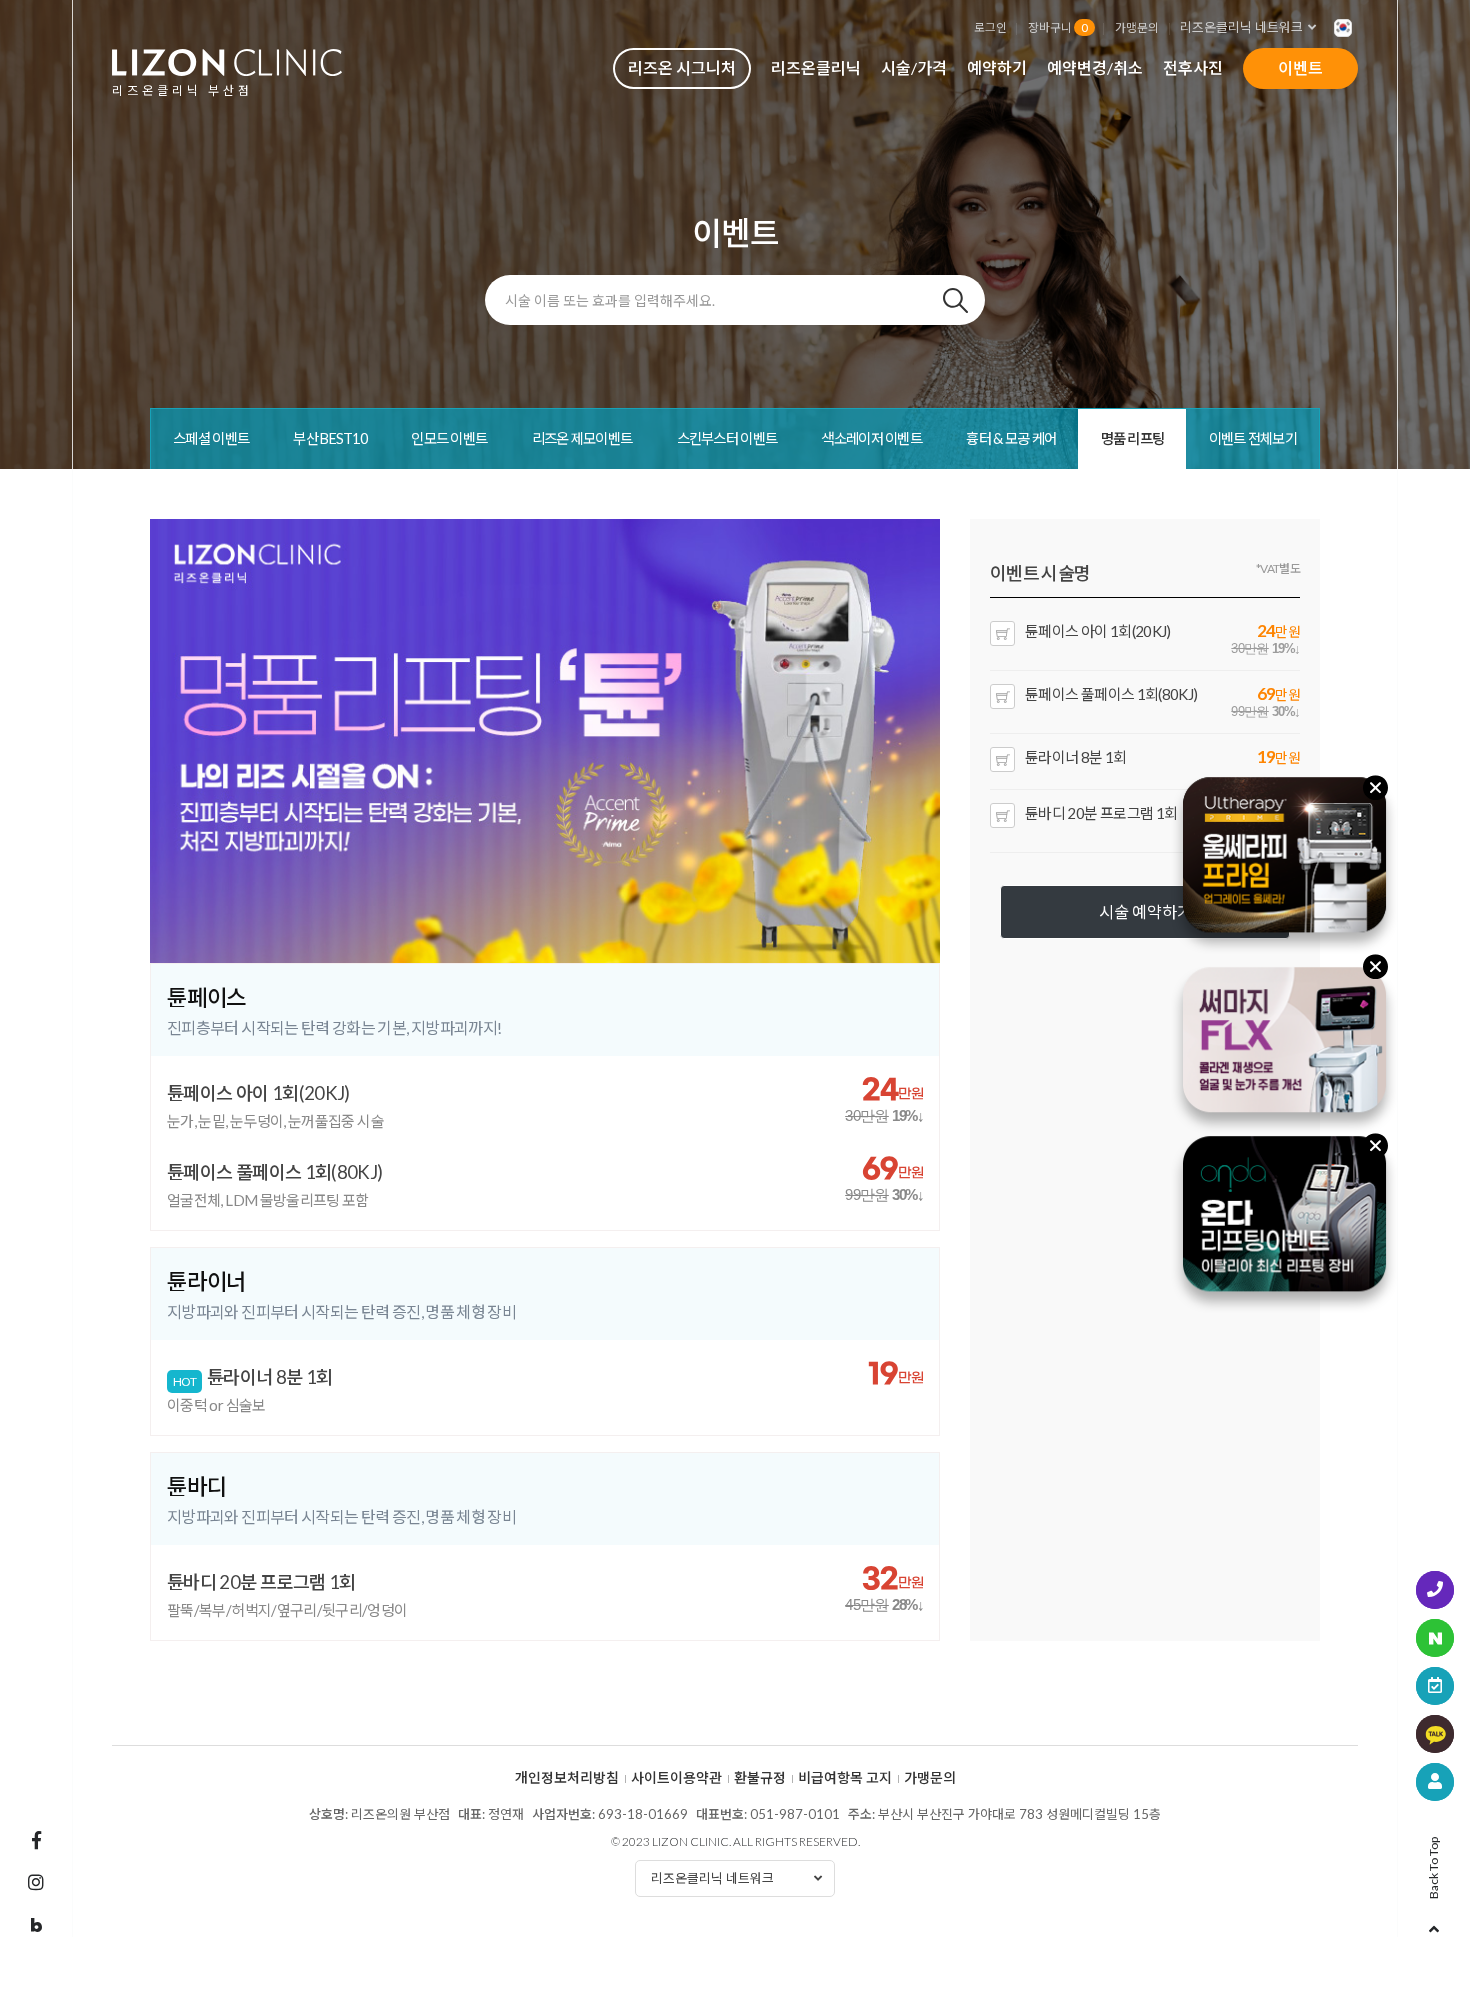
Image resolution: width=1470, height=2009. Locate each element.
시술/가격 (914, 67)
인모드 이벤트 (449, 438)
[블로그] (36, 1926)
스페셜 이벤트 (211, 438)
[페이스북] (36, 1840)
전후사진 (1193, 67)
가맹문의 (1137, 27)
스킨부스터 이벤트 (727, 438)
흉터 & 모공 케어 (1011, 438)
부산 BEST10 (330, 438)
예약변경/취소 (1095, 67)
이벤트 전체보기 (1253, 438)
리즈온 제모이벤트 (582, 438)
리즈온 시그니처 (682, 67)
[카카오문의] (1435, 1734)
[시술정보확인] (1435, 1782)
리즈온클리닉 (816, 67)
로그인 (990, 27)
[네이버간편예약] (1435, 1638)
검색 (955, 300)
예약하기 (997, 67)
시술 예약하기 (1145, 911)
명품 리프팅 (1133, 438)
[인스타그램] (36, 1882)
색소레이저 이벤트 (871, 438)
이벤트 (1300, 67)
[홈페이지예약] (1435, 1686)
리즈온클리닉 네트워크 (1241, 27)
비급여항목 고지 (845, 1778)
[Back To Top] (1434, 1923)
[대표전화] (1435, 1590)
